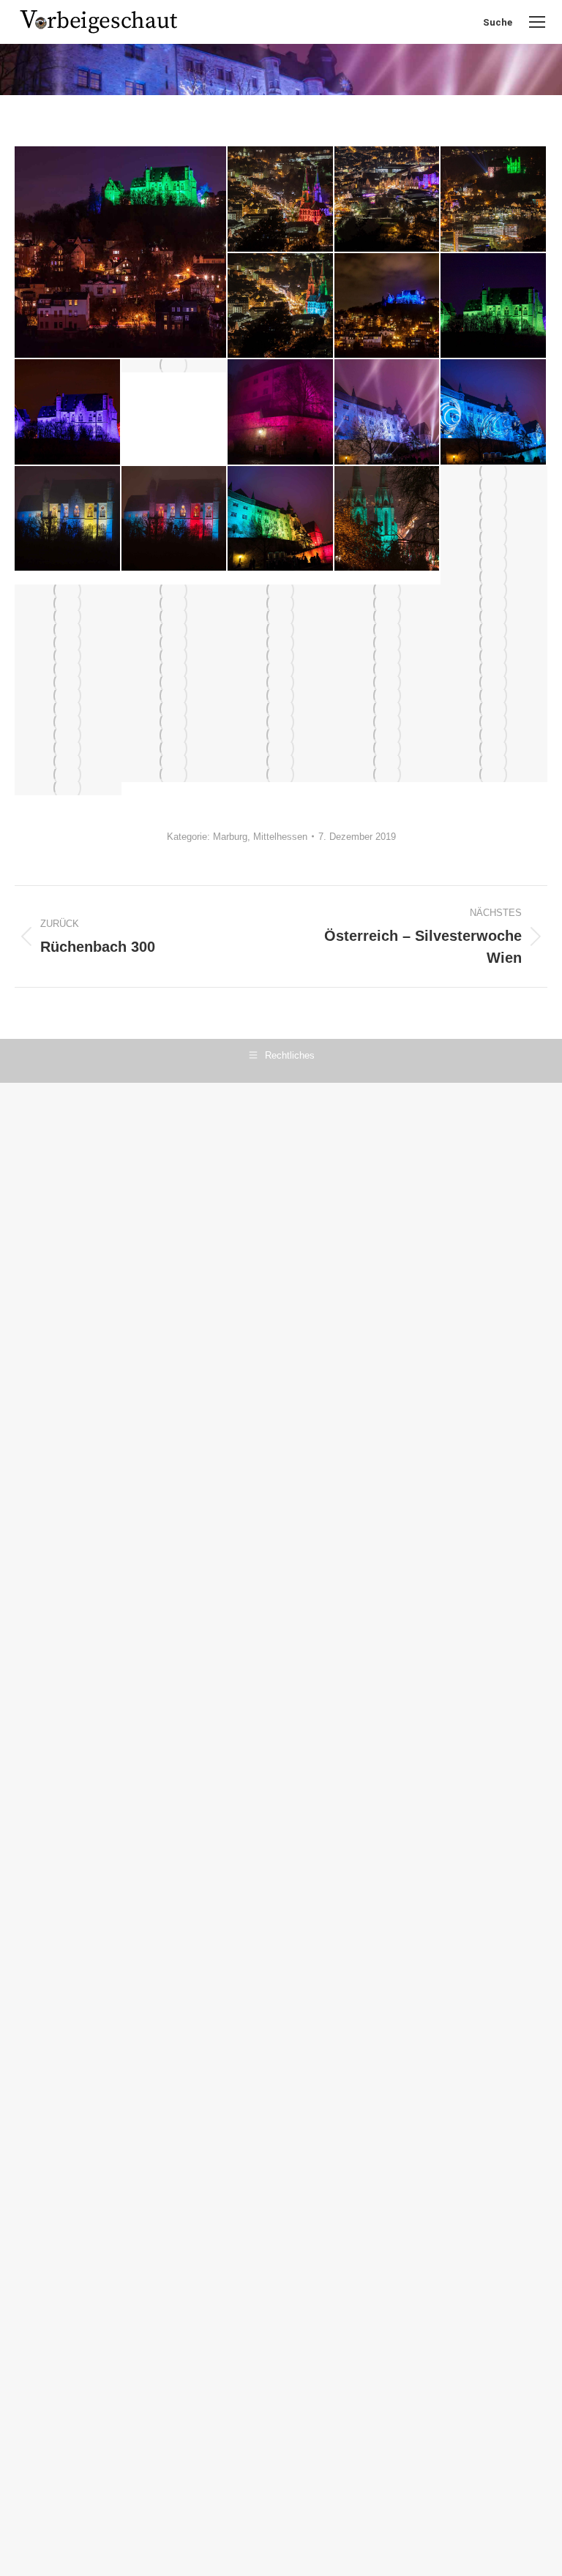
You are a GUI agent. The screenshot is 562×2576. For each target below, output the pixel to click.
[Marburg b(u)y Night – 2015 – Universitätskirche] (388, 736)
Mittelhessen (280, 837)
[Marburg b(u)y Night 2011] (281, 413)
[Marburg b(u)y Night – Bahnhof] (388, 776)
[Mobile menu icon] (537, 22)
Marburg (230, 837)
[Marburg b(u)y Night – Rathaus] (494, 736)
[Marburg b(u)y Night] (121, 252)
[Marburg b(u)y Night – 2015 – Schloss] (388, 413)
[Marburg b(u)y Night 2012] (175, 749)
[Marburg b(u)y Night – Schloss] (68, 749)
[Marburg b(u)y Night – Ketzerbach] (68, 789)
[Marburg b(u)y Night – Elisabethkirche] (494, 538)
